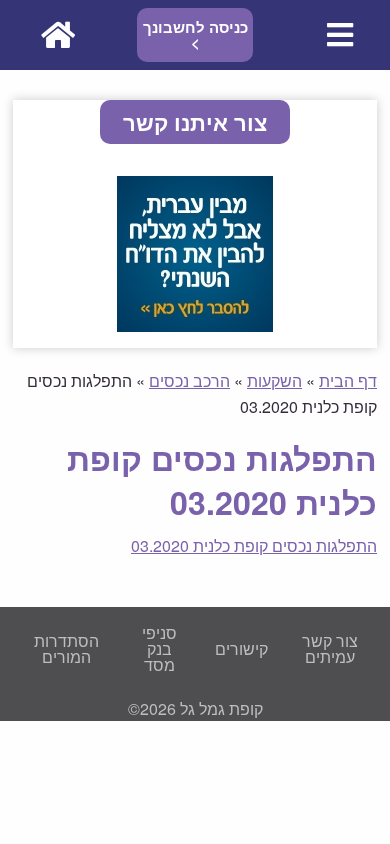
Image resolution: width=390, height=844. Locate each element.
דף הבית (348, 380)
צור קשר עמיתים (330, 648)
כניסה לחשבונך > (195, 34)
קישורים (241, 648)
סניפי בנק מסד (159, 648)
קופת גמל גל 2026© (195, 708)
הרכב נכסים (189, 380)
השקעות (274, 380)
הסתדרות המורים (66, 648)
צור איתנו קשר (195, 122)
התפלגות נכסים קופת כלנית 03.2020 (254, 545)
